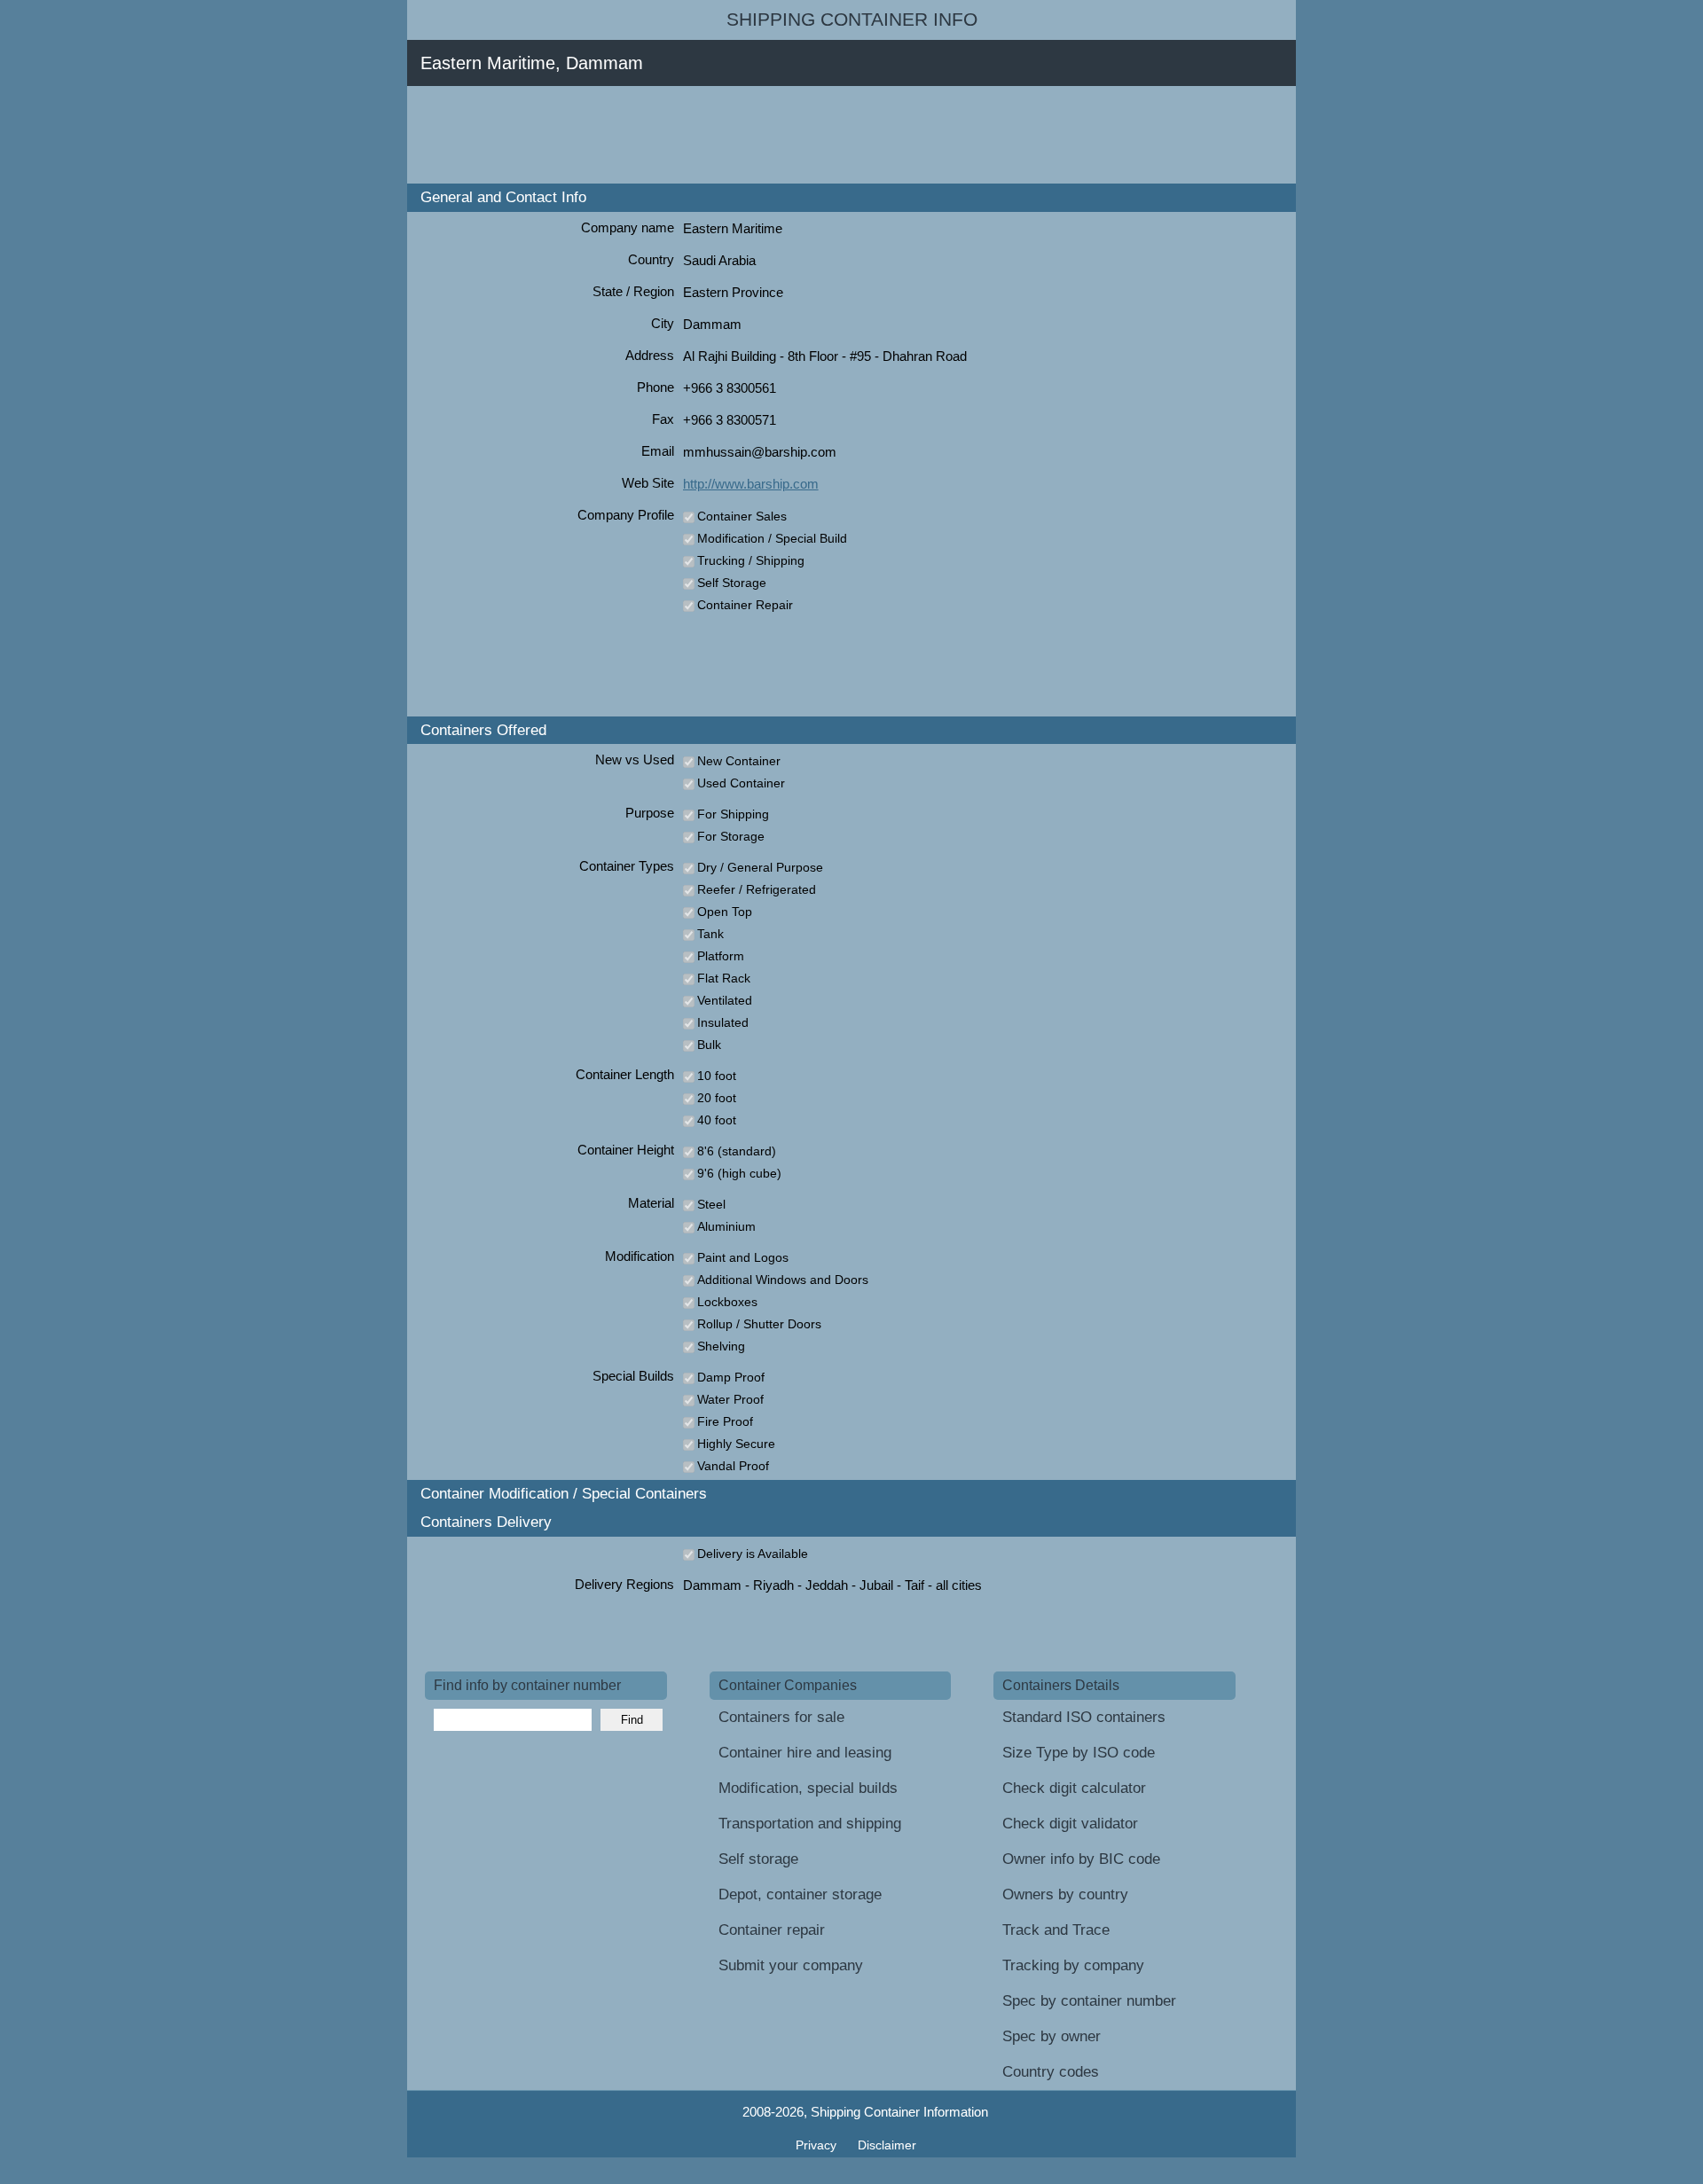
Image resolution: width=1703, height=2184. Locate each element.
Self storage (758, 1859)
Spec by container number (1089, 2001)
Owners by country (1065, 1894)
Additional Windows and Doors (783, 1280)
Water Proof (730, 1399)
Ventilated (725, 1000)
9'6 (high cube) (739, 1173)
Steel (711, 1204)
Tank (710, 934)
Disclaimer (887, 2145)
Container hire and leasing (805, 1753)
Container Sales (742, 516)
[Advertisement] (748, 135)
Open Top (725, 912)
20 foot (717, 1098)
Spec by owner (1052, 2036)
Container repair (772, 1930)
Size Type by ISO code (1079, 1753)
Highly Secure (736, 1444)
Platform (721, 956)
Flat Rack (724, 978)
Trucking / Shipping (751, 560)
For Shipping (733, 814)
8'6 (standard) (737, 1151)
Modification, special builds (808, 1788)
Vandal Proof (733, 1466)
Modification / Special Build (772, 538)
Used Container (741, 783)
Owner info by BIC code (1081, 1859)
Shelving (721, 1346)
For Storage (731, 836)
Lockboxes (727, 1302)
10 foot (717, 1076)
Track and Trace (1056, 1930)
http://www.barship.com (751, 484)
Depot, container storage (800, 1894)
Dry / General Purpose (760, 867)
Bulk (709, 1045)
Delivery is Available (753, 1554)
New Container (739, 761)
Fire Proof (725, 1421)
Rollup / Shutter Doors (759, 1324)
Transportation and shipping (810, 1824)
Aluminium (726, 1226)
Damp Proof (731, 1377)
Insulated (723, 1022)
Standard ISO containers (1084, 1717)
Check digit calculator (1074, 1788)
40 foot (717, 1120)
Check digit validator (1070, 1824)
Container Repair (745, 605)
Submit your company (791, 1965)
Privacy (818, 2145)
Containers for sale (781, 1717)
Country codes (1051, 2072)
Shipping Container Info (852, 20)
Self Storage (732, 583)
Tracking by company (1073, 1965)
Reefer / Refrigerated (757, 889)
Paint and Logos (743, 1257)
